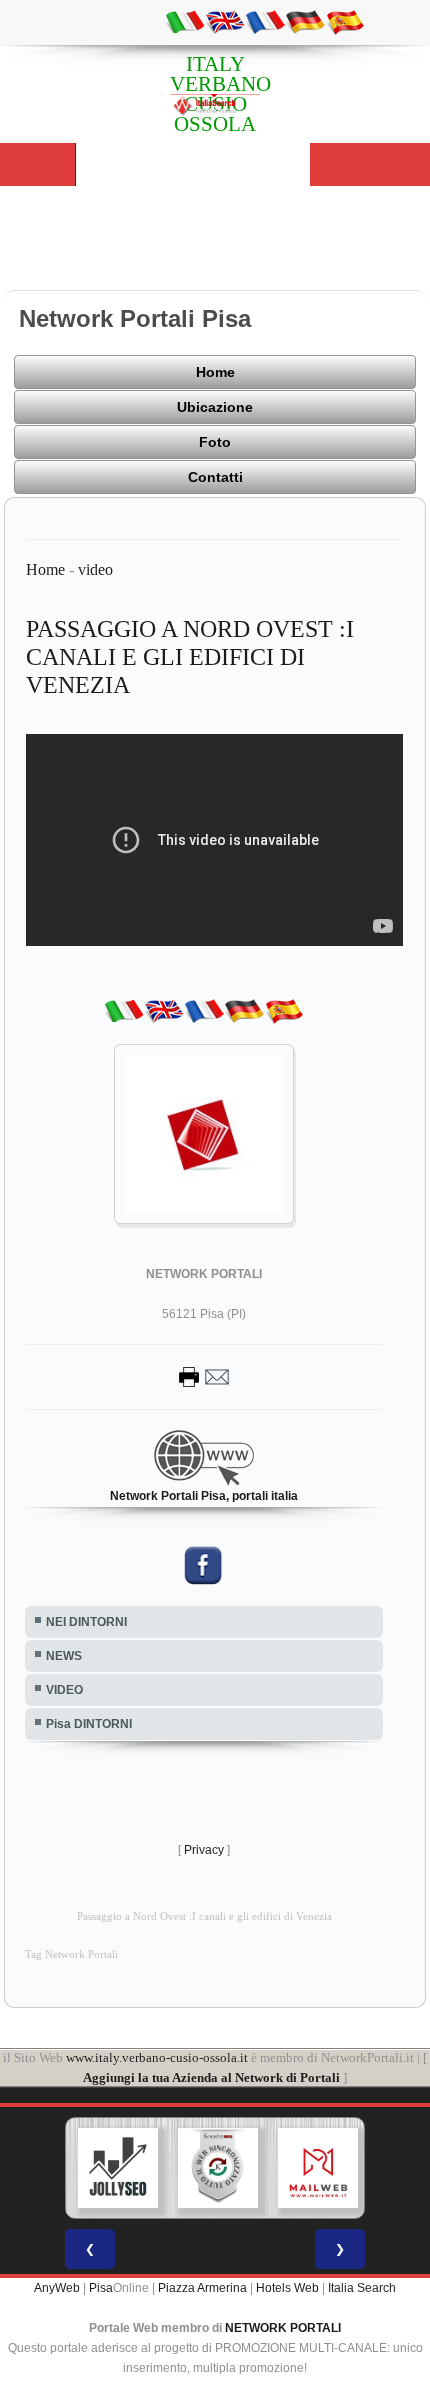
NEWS (64, 1656)
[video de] (305, 21)
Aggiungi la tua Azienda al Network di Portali (211, 2077)
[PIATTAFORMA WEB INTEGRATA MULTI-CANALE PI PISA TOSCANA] (218, 2168)
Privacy (204, 1850)
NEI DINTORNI (86, 1622)
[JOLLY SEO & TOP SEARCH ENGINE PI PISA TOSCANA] (118, 2168)
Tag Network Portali (71, 1954)
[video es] (345, 21)
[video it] (185, 21)
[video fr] (265, 21)
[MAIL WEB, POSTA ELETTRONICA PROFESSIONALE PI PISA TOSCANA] (318, 2168)
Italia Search (362, 2288)
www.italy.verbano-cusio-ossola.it (157, 2057)
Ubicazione (215, 407)
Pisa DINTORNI (89, 1724)
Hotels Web (287, 2288)
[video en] (225, 21)
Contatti (215, 477)
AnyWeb (57, 2288)
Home (215, 372)
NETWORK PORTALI (283, 2328)
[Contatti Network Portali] (204, 1376)
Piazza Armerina (202, 2288)
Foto (215, 442)
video (95, 569)
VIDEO (64, 1690)
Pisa (101, 2288)
